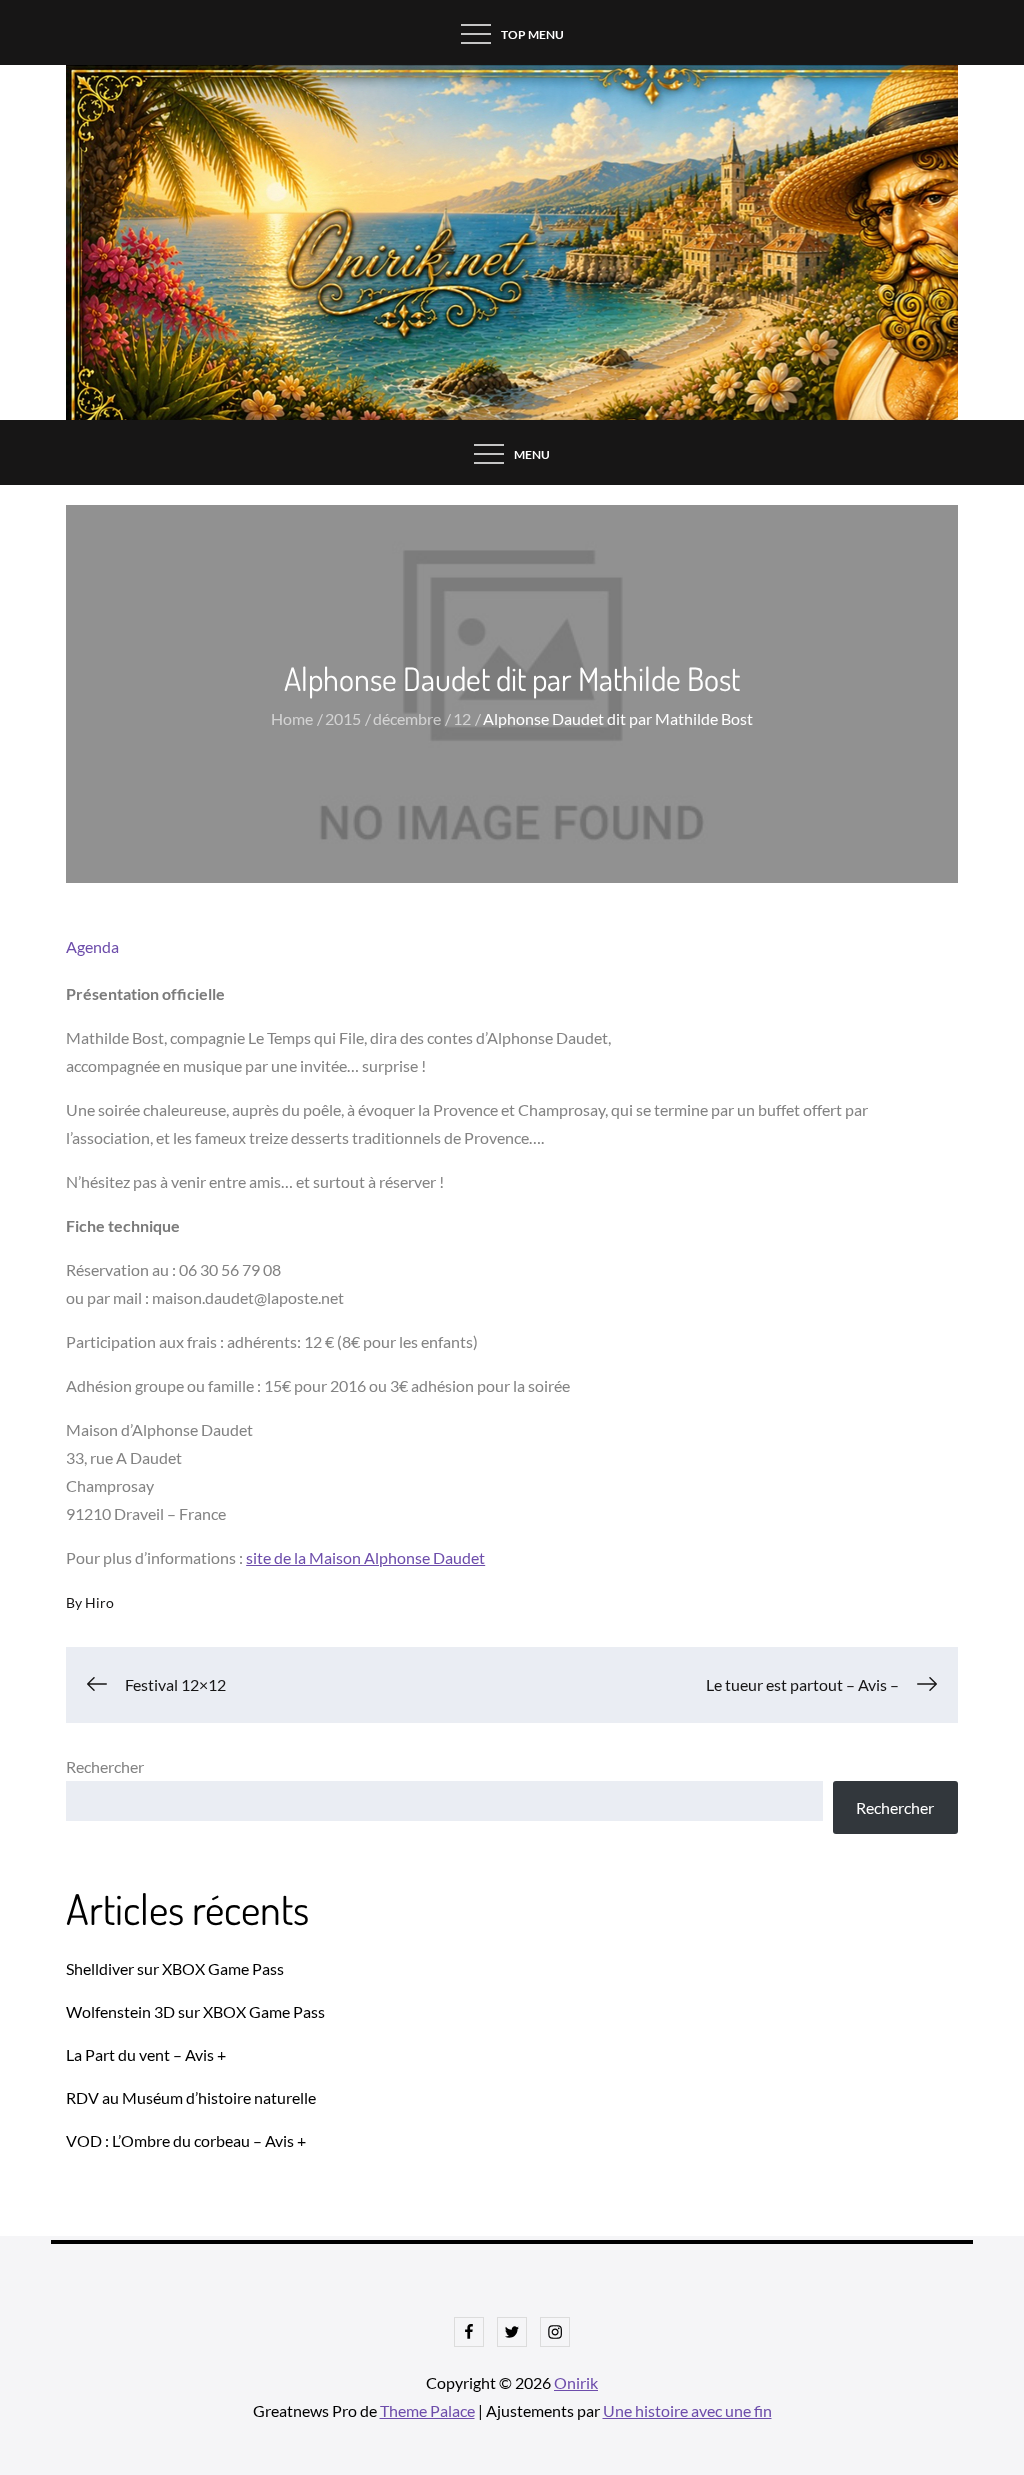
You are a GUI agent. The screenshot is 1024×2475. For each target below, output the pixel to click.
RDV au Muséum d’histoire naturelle (191, 2097)
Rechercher (105, 1766)
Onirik (576, 2382)
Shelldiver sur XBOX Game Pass (175, 1968)
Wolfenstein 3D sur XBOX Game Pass (195, 2011)
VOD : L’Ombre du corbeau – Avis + (186, 2140)
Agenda (92, 946)
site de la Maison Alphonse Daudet (365, 1557)
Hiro (99, 1602)
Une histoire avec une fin (687, 2410)
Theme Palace (427, 2410)
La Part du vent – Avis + (146, 2054)
